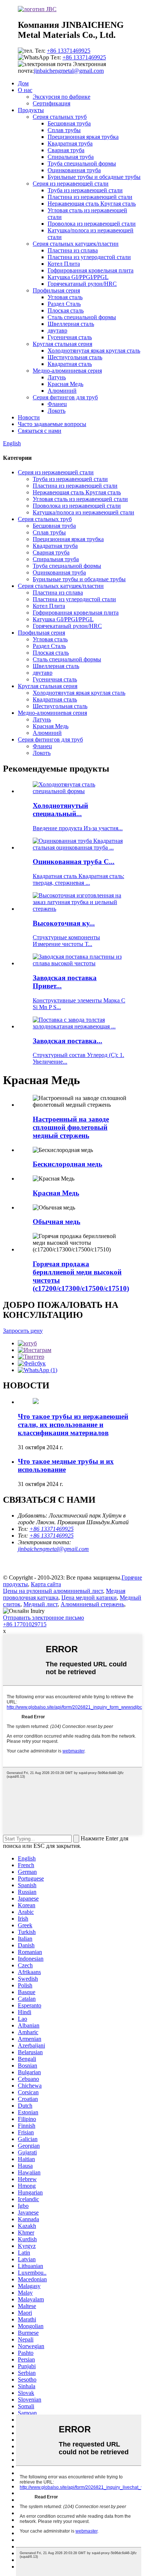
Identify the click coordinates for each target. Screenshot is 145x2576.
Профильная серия (56, 290)
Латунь (57, 377)
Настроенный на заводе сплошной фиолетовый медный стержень (71, 1127)
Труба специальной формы (82, 163)
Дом (23, 83)
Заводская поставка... (67, 1041)
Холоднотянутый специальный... (60, 810)
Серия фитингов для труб (65, 397)
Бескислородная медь (67, 1164)
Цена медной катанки (89, 1598)
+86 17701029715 (25, 1624)
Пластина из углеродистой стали (89, 257)
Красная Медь (65, 384)
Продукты (31, 110)
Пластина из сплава (73, 250)
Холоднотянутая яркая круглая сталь (94, 351)
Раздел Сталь (64, 304)
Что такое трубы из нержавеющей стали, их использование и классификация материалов (73, 1425)
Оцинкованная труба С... (74, 862)
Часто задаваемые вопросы (52, 424)
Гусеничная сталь (70, 337)
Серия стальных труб (60, 117)
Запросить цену (23, 1331)
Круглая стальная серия (62, 344)
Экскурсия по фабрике (62, 97)
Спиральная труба (71, 157)
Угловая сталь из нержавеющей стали (80, 499)
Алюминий (62, 391)
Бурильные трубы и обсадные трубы (94, 177)
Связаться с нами (40, 431)
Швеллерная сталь (71, 324)
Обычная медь (57, 1222)
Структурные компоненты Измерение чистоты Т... (66, 941)
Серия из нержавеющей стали (71, 184)
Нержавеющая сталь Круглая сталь (92, 204)
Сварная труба (66, 150)
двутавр (57, 330)
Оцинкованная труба (74, 170)
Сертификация (51, 103)
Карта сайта (46, 1584)
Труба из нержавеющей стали (85, 190)
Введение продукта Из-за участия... (78, 828)
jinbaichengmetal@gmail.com (69, 71)
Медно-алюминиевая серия (67, 371)
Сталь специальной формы (82, 317)
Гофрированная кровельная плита (91, 270)
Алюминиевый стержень (92, 1604)
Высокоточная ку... (64, 923)
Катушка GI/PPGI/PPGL (78, 277)
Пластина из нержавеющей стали (90, 197)
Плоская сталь (66, 310)
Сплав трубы (64, 130)
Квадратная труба (70, 143)
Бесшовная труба (69, 123)
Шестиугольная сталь (75, 357)
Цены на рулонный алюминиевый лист (53, 1591)
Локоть (57, 411)
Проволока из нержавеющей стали (92, 224)
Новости (29, 417)
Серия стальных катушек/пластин (76, 244)
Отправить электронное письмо (43, 1618)
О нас (25, 90)
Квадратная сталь (70, 364)
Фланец (57, 404)
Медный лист (41, 1604)
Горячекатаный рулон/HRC (82, 284)
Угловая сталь (65, 297)
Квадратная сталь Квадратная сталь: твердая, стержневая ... (78, 879)
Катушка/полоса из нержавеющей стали (83, 512)
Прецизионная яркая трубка (83, 137)
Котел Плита (64, 264)
